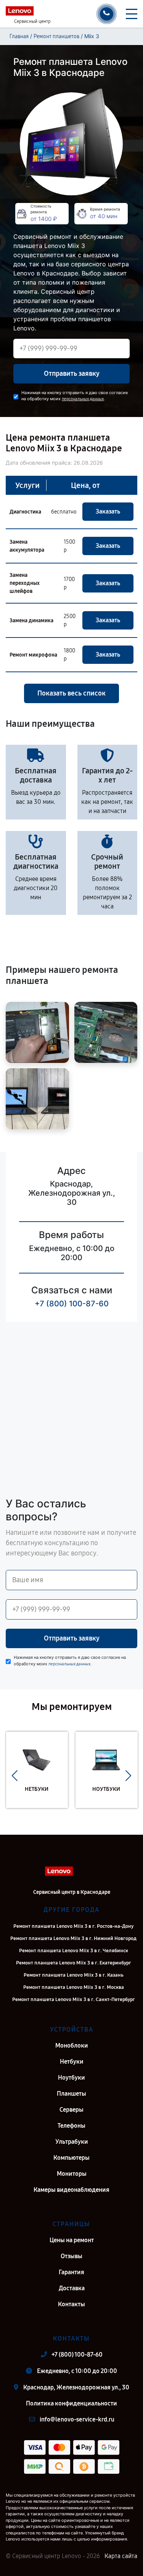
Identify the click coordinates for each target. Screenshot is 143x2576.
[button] (15, 1776)
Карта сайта (121, 2556)
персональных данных (83, 399)
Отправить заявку (72, 374)
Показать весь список (71, 693)
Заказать (108, 511)
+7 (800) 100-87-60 (72, 1304)
